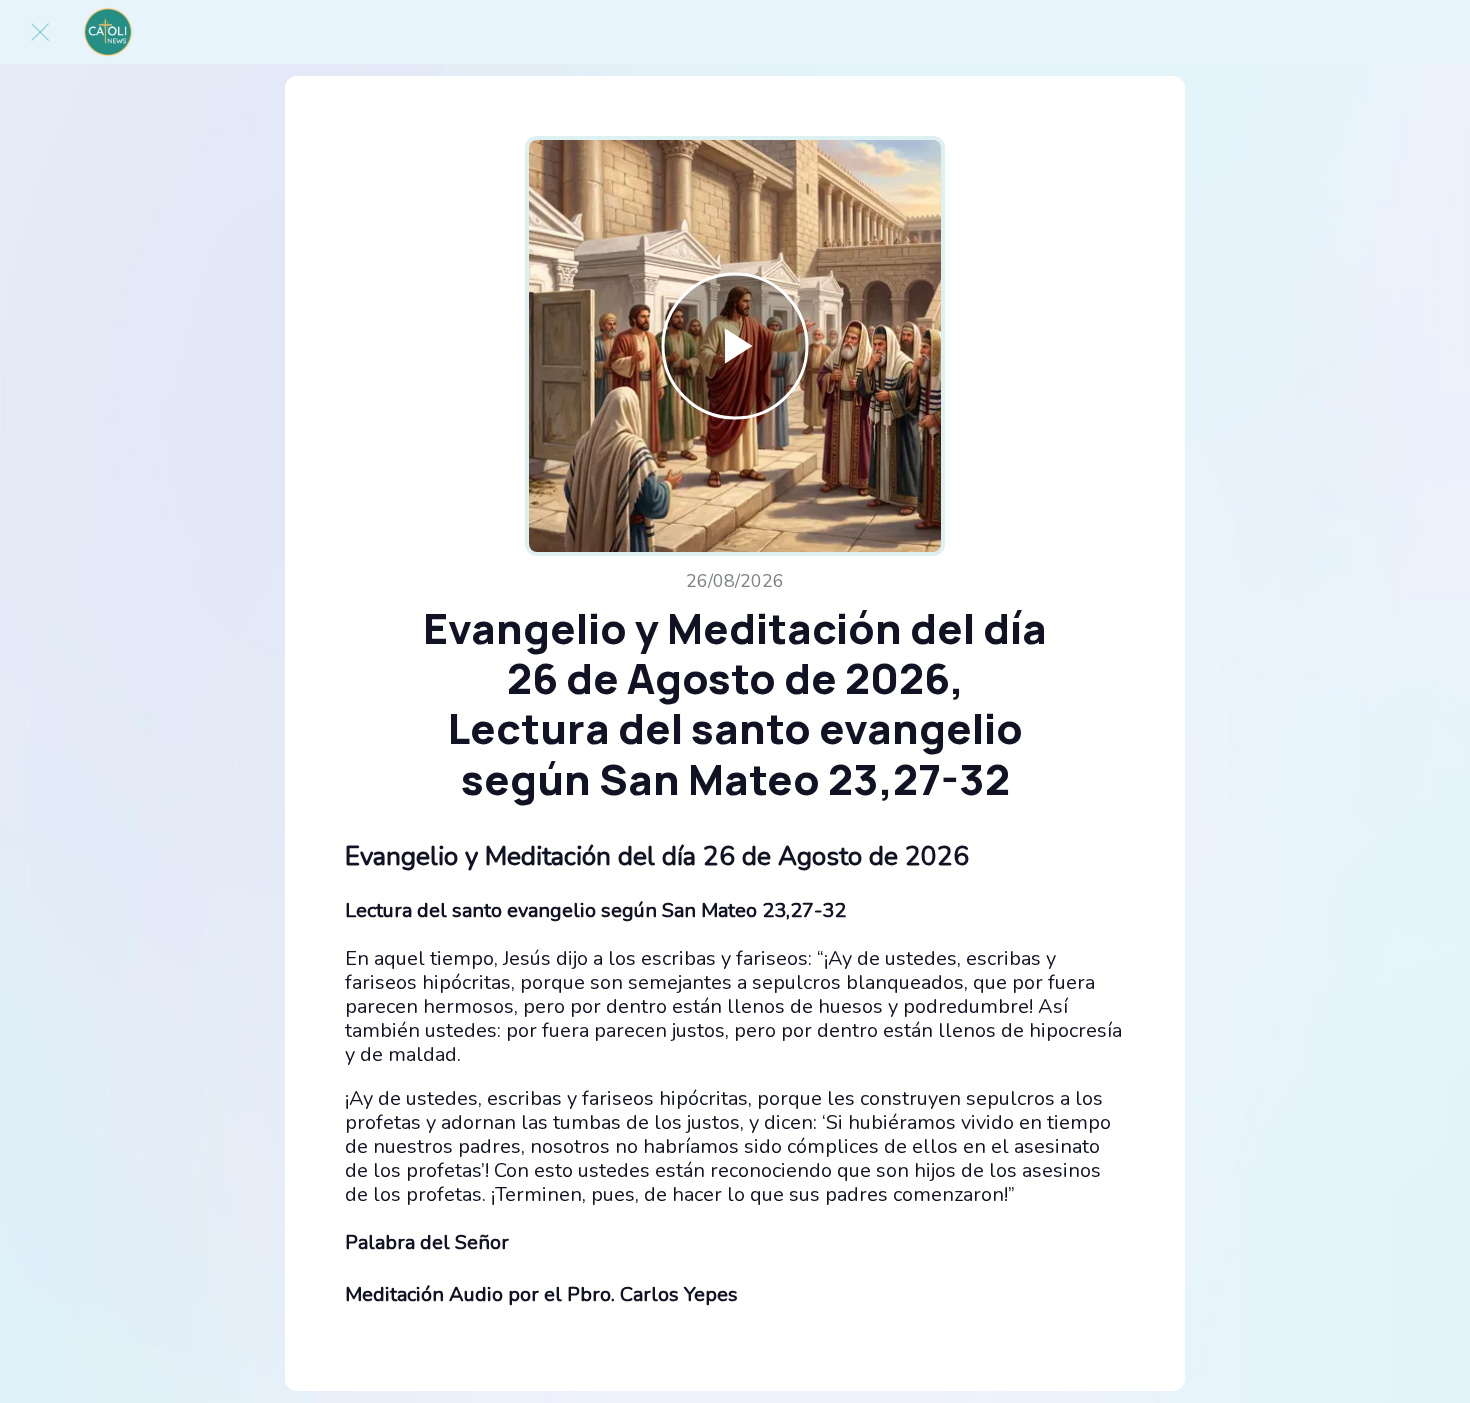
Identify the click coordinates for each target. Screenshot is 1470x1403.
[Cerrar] (40, 32)
